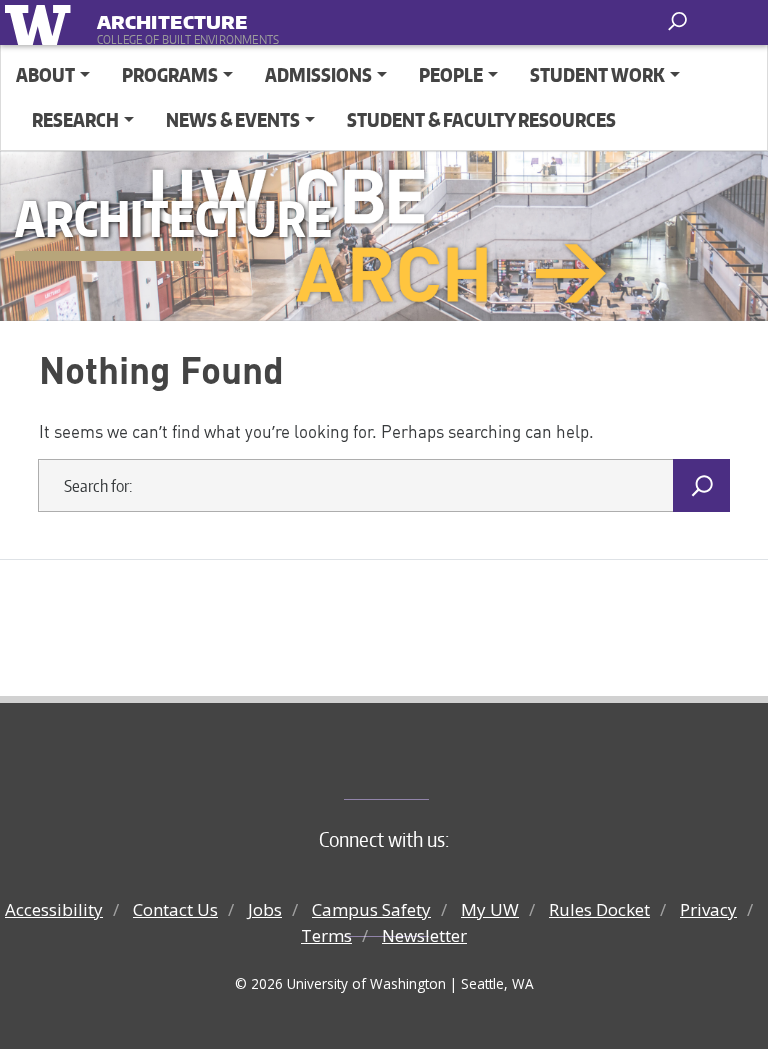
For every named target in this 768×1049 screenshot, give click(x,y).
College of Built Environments (424, 766)
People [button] (451, 74)
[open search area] (679, 21)
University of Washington (41, 22)
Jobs (265, 909)
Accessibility (54, 909)
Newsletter (424, 935)
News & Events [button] (233, 119)
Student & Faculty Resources (481, 119)
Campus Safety (371, 909)
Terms (326, 935)
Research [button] (75, 119)
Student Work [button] (597, 74)
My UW (490, 909)
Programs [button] (170, 74)
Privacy (708, 909)
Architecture (172, 18)
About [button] (45, 74)
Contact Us (175, 909)
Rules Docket (599, 909)
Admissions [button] (318, 74)
